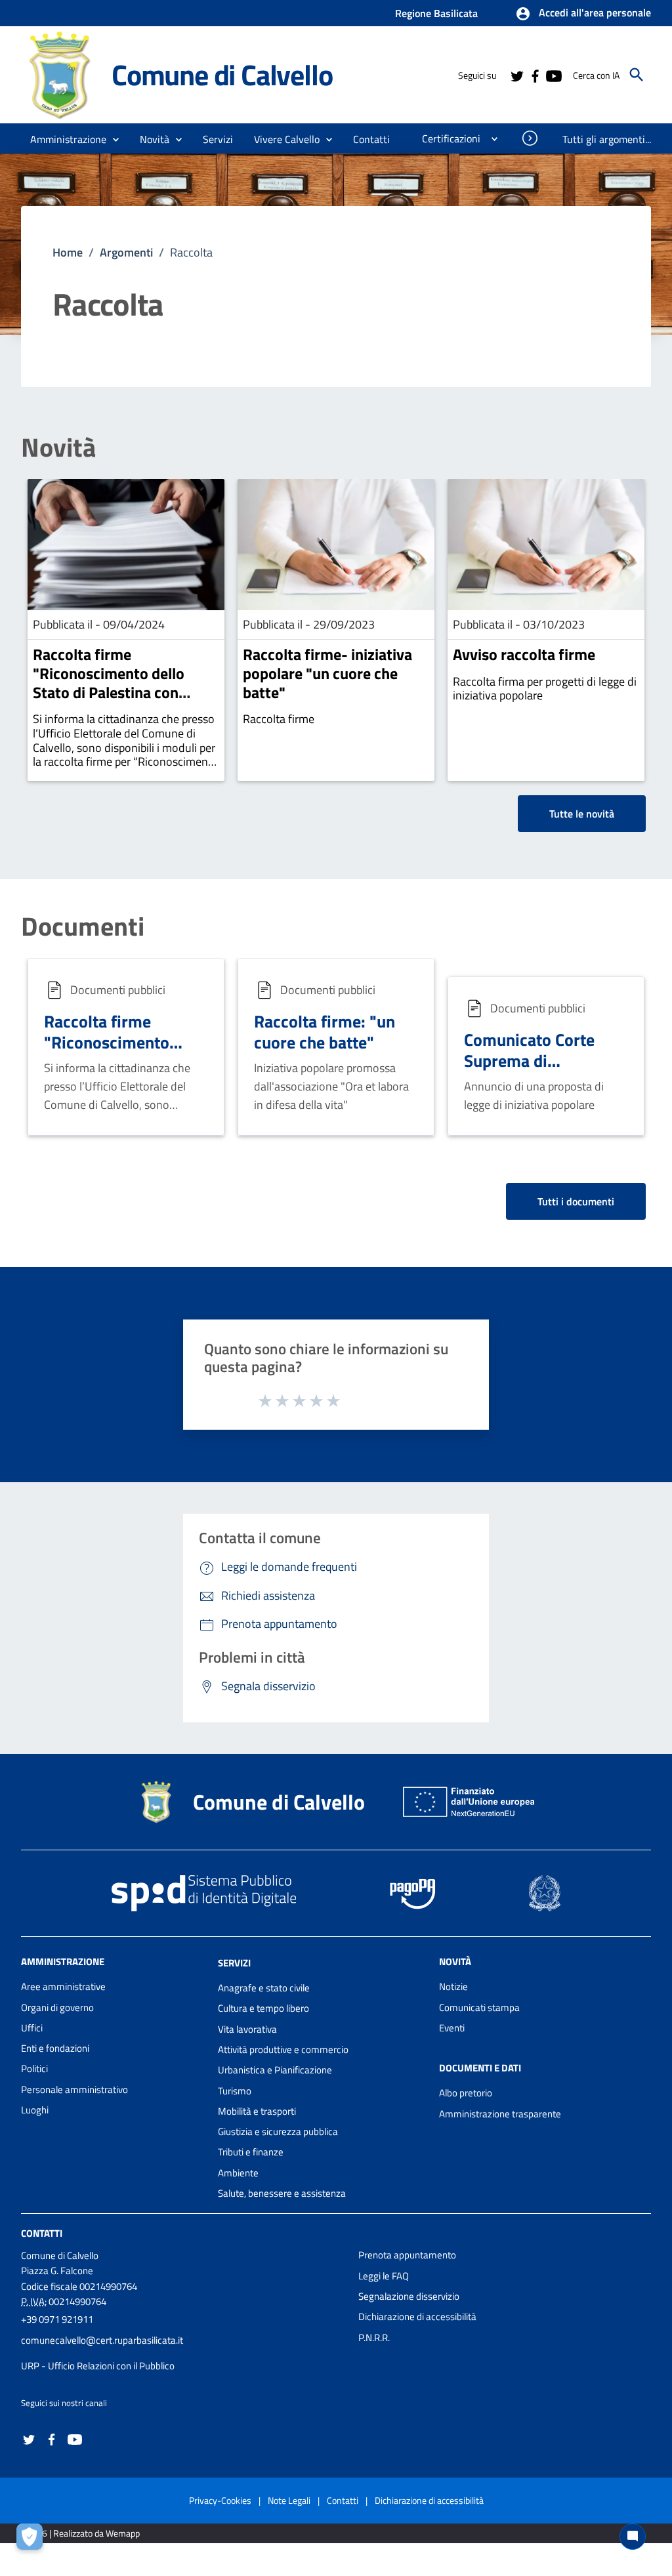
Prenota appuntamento (407, 2255)
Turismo (235, 2091)
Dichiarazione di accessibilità (417, 2316)
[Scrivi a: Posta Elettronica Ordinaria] (183, 2353)
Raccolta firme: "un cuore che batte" (325, 1032)
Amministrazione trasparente (500, 2114)
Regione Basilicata (436, 13)
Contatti (42, 2233)
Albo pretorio (466, 2093)
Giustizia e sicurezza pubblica (278, 2131)
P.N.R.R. (374, 2337)
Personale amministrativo (74, 2089)
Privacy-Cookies (220, 2500)
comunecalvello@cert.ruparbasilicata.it (102, 2340)
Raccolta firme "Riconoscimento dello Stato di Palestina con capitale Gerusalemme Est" (123, 682)
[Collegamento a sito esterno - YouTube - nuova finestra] (553, 75)
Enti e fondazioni (55, 2048)
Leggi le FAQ (384, 2276)
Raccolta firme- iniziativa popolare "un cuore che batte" (327, 673)
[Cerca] (637, 75)
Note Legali (289, 2500)
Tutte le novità (582, 814)
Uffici (32, 2028)
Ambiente (238, 2173)
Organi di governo (57, 2007)
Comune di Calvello (222, 74)
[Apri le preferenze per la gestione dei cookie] (33, 2540)
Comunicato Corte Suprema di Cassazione (529, 1061)
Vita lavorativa (247, 2029)
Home (68, 252)
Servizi (234, 1963)
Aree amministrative (63, 1986)
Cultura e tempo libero (263, 2008)
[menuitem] (372, 139)
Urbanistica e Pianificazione (275, 2070)
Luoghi (35, 2110)
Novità (58, 447)
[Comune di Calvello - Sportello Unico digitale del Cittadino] (60, 74)
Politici (34, 2068)
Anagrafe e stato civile (264, 1988)
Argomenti (126, 252)
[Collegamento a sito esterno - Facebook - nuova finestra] (535, 75)
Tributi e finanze (251, 2152)
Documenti (83, 926)
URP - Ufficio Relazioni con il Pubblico (98, 2366)
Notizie (453, 1986)
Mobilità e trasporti (257, 2111)
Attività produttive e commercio (283, 2049)
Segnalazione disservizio (409, 2296)
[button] (583, 14)
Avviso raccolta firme (524, 654)
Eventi (452, 2028)
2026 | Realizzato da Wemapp (83, 2533)
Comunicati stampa (479, 2007)
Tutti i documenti (576, 1201)
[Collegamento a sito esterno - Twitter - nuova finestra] (516, 75)
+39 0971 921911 (57, 2319)
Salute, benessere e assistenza (282, 2193)
